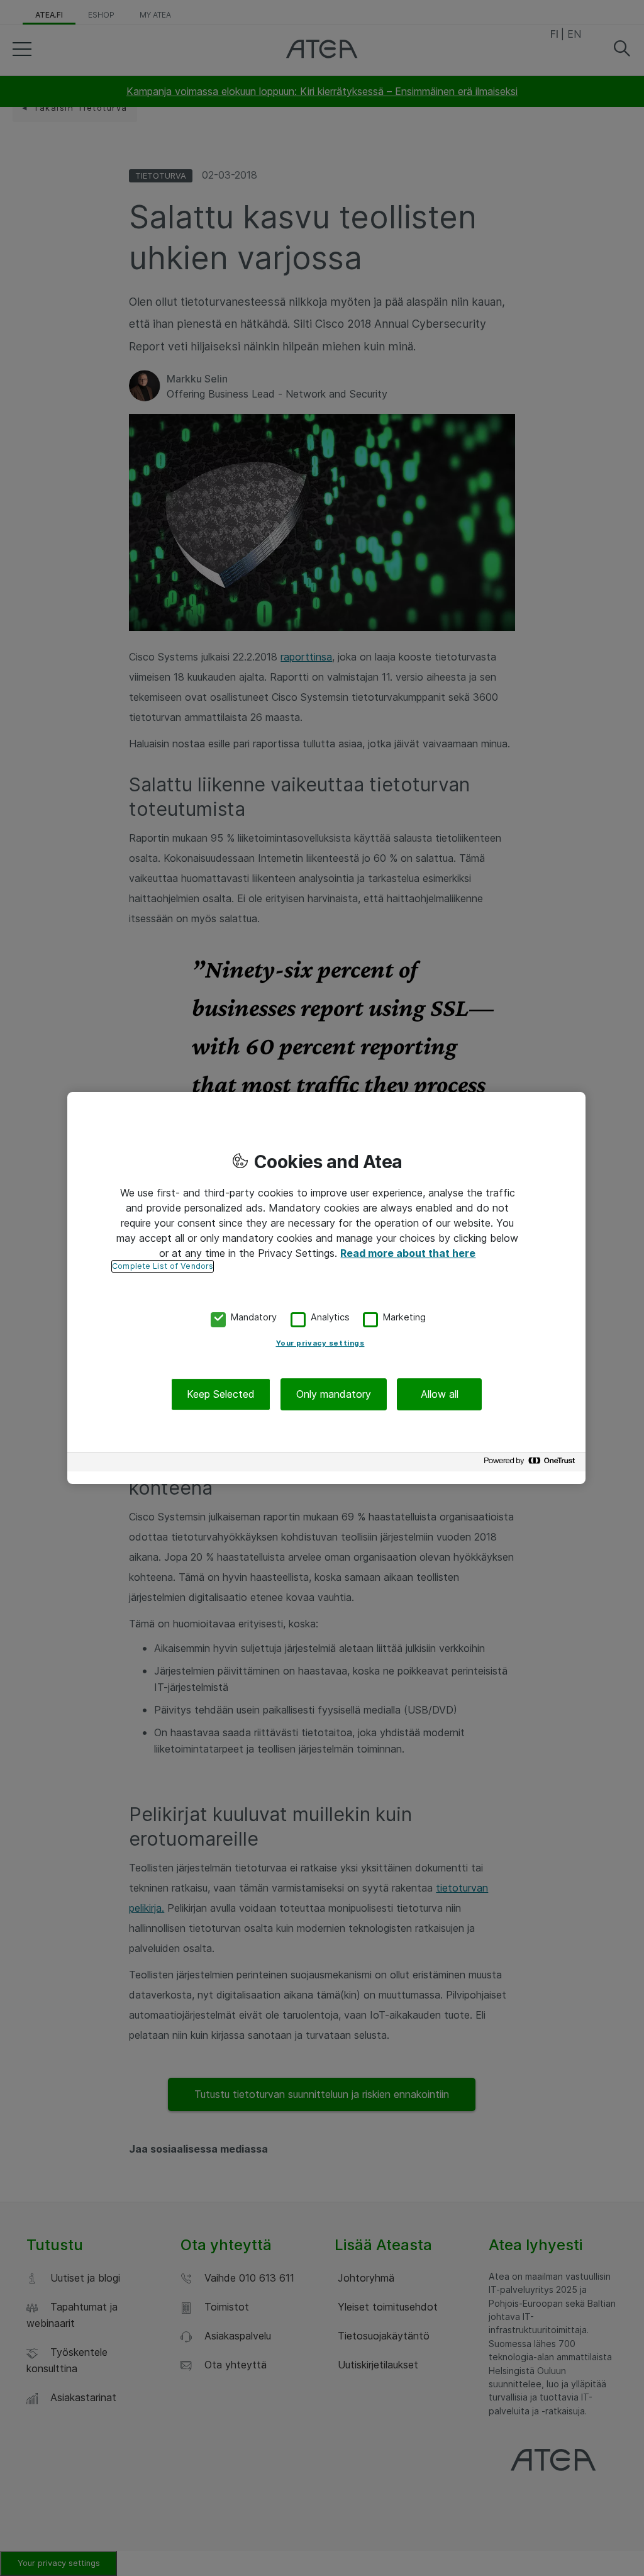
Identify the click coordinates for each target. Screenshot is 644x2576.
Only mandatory (334, 1394)
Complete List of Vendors (163, 1266)
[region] (326, 1288)
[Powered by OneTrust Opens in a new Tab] (531, 1464)
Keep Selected (221, 1394)
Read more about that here (408, 1253)
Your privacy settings (320, 1343)
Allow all (440, 1394)
